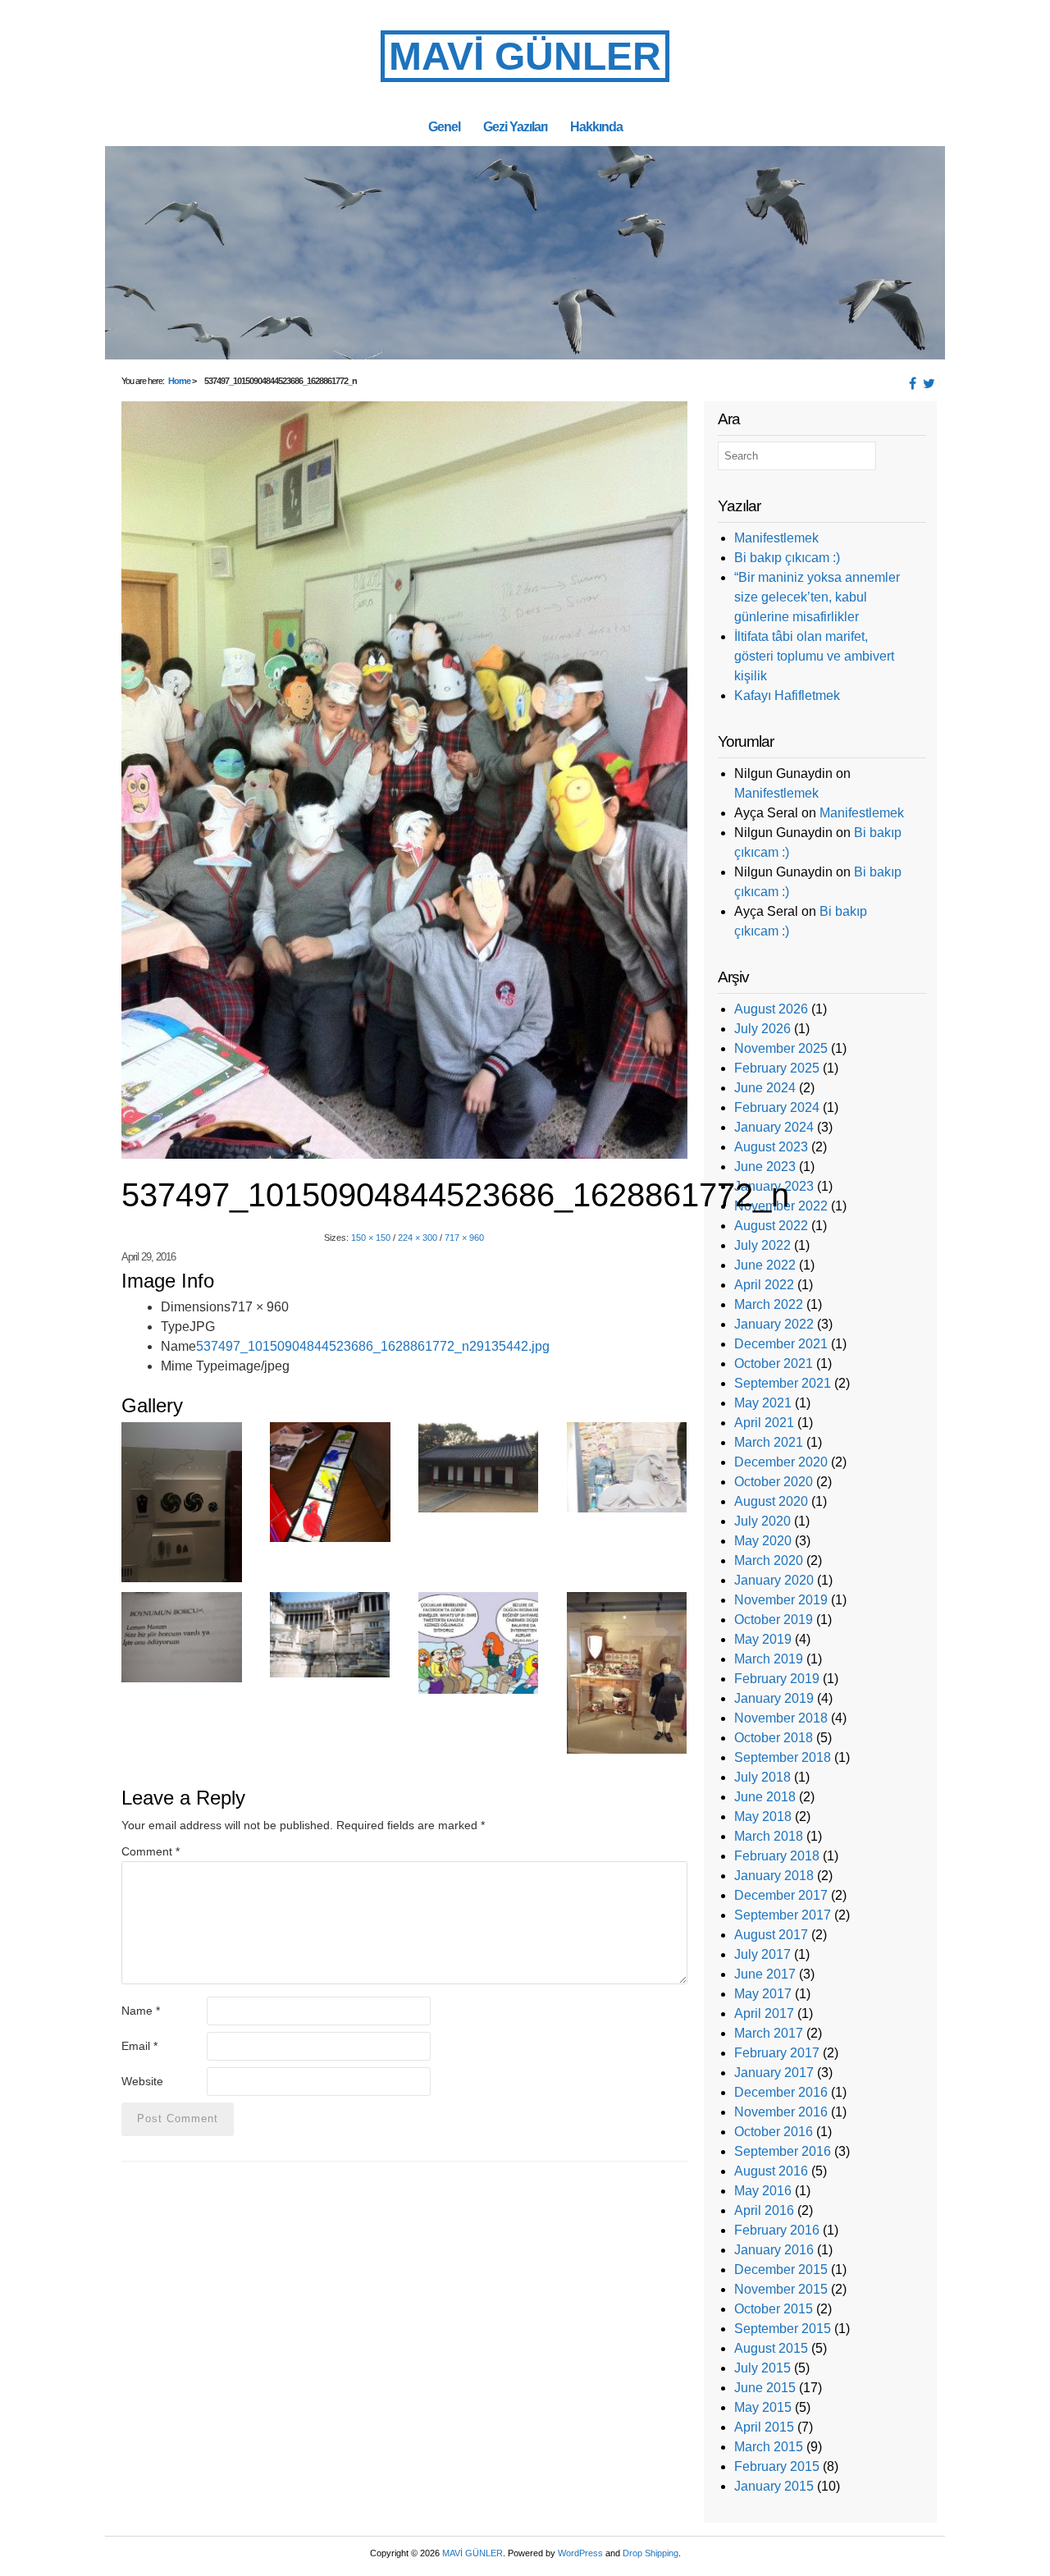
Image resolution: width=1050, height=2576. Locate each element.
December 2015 (781, 2269)
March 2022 (769, 1304)
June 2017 (765, 1974)
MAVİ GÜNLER (525, 56)
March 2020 (769, 1560)
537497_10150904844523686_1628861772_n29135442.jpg (373, 1346)
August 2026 (771, 1009)
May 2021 (763, 1403)
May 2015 (763, 2407)
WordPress (580, 2553)
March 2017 (769, 2033)
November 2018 (781, 1718)
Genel (444, 126)
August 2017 (771, 1935)
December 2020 (781, 1462)
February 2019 (777, 1679)
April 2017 (764, 2013)
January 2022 (774, 1324)
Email (139, 2046)
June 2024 (765, 1088)
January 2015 (774, 2486)
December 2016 (781, 2092)
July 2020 (762, 1521)
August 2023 (771, 1147)
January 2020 (774, 1580)
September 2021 (783, 1383)
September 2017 (783, 1915)
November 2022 (781, 1206)
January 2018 (774, 1876)
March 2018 (769, 1836)
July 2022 (762, 1245)
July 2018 (762, 1777)
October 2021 (774, 1363)
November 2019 (781, 1600)
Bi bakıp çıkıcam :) (787, 558)
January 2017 (774, 2073)
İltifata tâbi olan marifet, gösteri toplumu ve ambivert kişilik (814, 656)
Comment (151, 1851)
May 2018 (763, 1816)
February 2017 (777, 2053)
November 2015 (781, 2289)
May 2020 (763, 1541)
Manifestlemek (776, 538)
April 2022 (764, 1285)
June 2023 (765, 1167)
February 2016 (777, 2230)
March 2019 (769, 1659)
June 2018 (765, 1797)
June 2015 (765, 2388)
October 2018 (774, 1738)
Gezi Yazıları (515, 126)
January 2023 (774, 1186)
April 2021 (764, 1423)
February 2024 (777, 1107)
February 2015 (777, 2466)
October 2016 (774, 2132)
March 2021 (769, 1442)
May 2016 (763, 2191)
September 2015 (783, 2329)
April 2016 (764, 2210)
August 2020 (771, 1501)
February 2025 (777, 1068)
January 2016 (774, 2250)
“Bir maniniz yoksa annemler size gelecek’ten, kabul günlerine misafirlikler (817, 597)
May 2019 (763, 1639)
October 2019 (774, 1620)
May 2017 (763, 1994)
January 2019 (774, 1698)
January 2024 (774, 1127)
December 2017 (781, 1895)
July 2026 (762, 1029)
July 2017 (762, 1954)
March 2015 (769, 2447)
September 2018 (783, 1757)
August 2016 (771, 2171)
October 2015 (774, 2309)
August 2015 (771, 2348)
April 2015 (764, 2427)
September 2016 (783, 2151)
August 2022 (771, 1226)
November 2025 (781, 1048)
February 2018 (777, 1856)
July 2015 (762, 2368)
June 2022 (765, 1265)
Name (141, 2011)
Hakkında (596, 126)
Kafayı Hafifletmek (787, 695)
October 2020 (774, 1482)
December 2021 (781, 1344)
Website (142, 2081)
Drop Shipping (651, 2553)
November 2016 (781, 2112)
